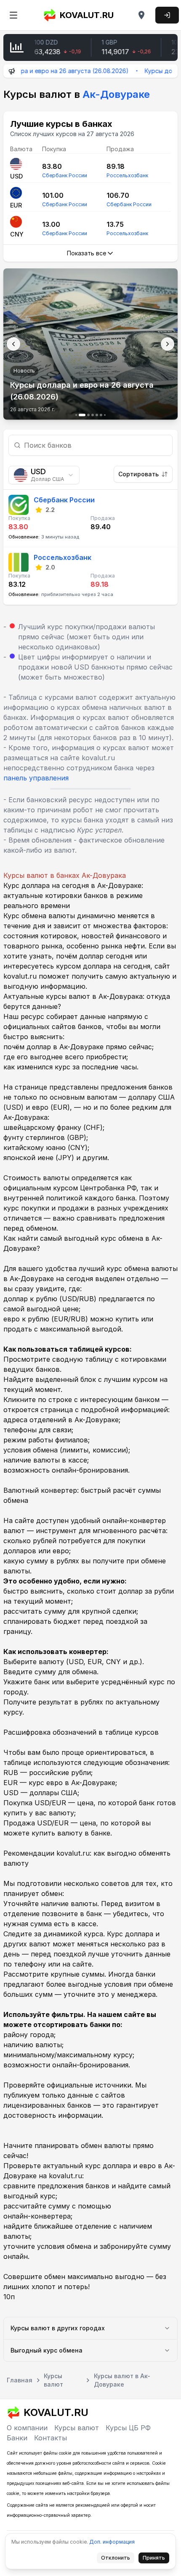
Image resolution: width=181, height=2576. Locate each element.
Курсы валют (77, 2428)
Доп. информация (112, 2542)
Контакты (51, 2438)
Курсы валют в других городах (58, 2328)
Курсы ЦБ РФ (128, 2428)
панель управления (36, 778)
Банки (17, 2438)
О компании (27, 2428)
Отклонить (118, 2559)
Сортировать (138, 474)
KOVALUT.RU (87, 15)
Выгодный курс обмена (47, 2350)
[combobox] (44, 475)
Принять (156, 2559)
